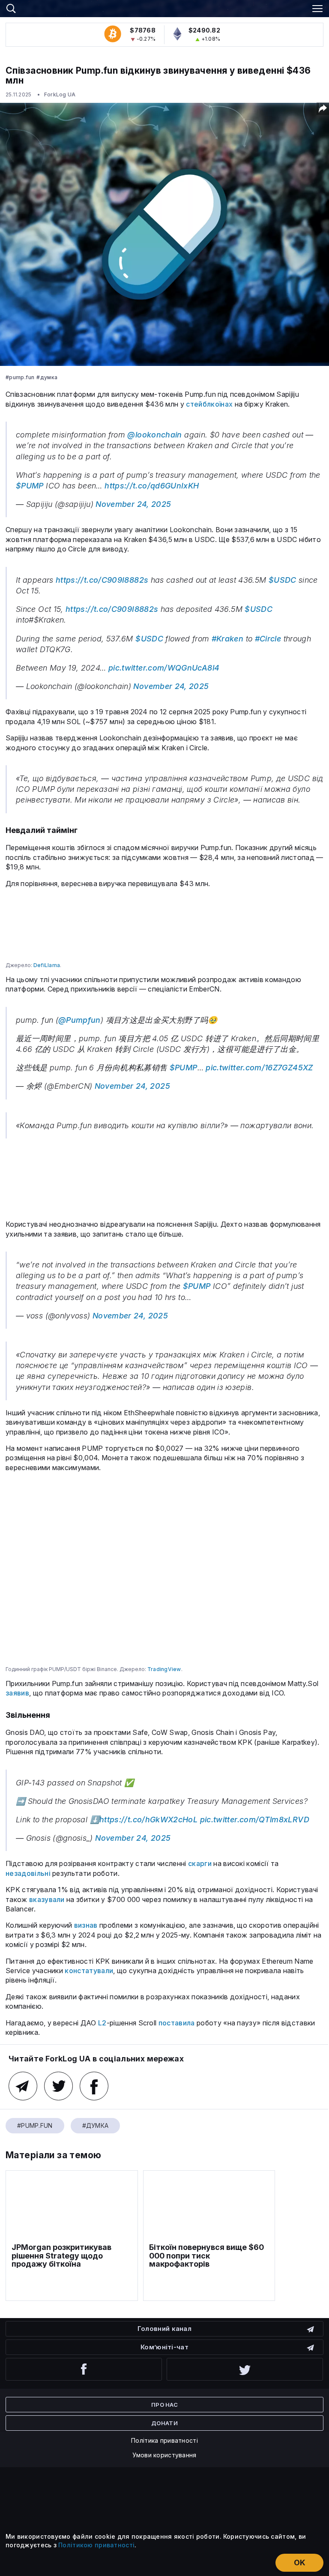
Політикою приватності (96, 2545)
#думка (47, 377)
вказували (47, 1899)
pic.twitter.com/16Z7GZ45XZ (259, 1068)
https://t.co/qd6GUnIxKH (152, 486)
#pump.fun (20, 377)
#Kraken (228, 639)
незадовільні (28, 1873)
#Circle (268, 639)
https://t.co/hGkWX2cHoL (148, 1820)
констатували (89, 1971)
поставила (177, 2023)
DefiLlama (47, 965)
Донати (164, 2423)
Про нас (164, 2405)
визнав (86, 1925)
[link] (164, 7)
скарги (200, 1863)
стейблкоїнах (209, 404)
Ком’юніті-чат (164, 2347)
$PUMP (30, 486)
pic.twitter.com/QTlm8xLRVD (255, 1820)
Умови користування (164, 2455)
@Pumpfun (79, 1020)
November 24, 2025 (133, 504)
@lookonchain (154, 435)
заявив (17, 1693)
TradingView (164, 1669)
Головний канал (164, 2329)
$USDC (283, 580)
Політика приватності (164, 2440)
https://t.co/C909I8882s (102, 580)
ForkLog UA (60, 94)
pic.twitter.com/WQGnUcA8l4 (164, 668)
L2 (102, 2023)
